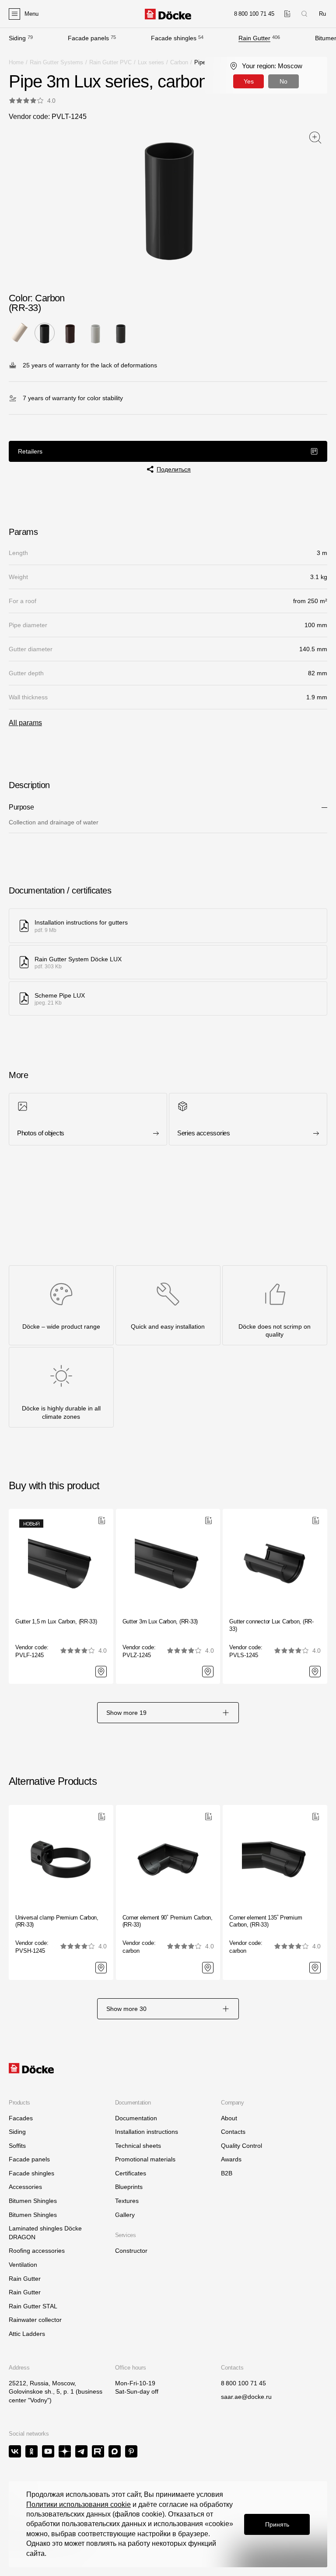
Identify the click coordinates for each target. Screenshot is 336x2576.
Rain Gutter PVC (110, 62)
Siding (17, 38)
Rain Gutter (254, 38)
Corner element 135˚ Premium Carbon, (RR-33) (266, 1921)
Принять (277, 2524)
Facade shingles (174, 38)
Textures (127, 2201)
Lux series (151, 62)
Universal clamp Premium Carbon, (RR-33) (57, 1921)
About (229, 2118)
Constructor (131, 2251)
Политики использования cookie (79, 2504)
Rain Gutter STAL (33, 2306)
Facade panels (88, 38)
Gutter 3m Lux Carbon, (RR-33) (160, 1621)
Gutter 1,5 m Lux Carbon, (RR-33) (56, 1621)
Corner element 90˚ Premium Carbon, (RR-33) (168, 1921)
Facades (21, 2118)
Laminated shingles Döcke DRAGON (45, 2233)
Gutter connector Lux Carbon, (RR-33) (271, 1625)
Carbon (179, 62)
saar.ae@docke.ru (246, 2397)
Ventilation (23, 2265)
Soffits (17, 2146)
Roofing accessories (37, 2251)
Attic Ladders (27, 2334)
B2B (227, 2173)
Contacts (233, 2132)
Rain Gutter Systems (56, 62)
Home (16, 62)
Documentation (136, 2118)
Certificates (131, 2173)
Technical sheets (138, 2146)
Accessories (25, 2187)
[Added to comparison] (287, 14)
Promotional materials (145, 2159)
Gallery (125, 2215)
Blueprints (129, 2187)
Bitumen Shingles (33, 2201)
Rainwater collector (35, 2320)
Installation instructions (147, 2132)
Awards (231, 2159)
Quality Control (241, 2146)
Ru (322, 14)
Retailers (30, 451)
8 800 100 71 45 (243, 2383)
